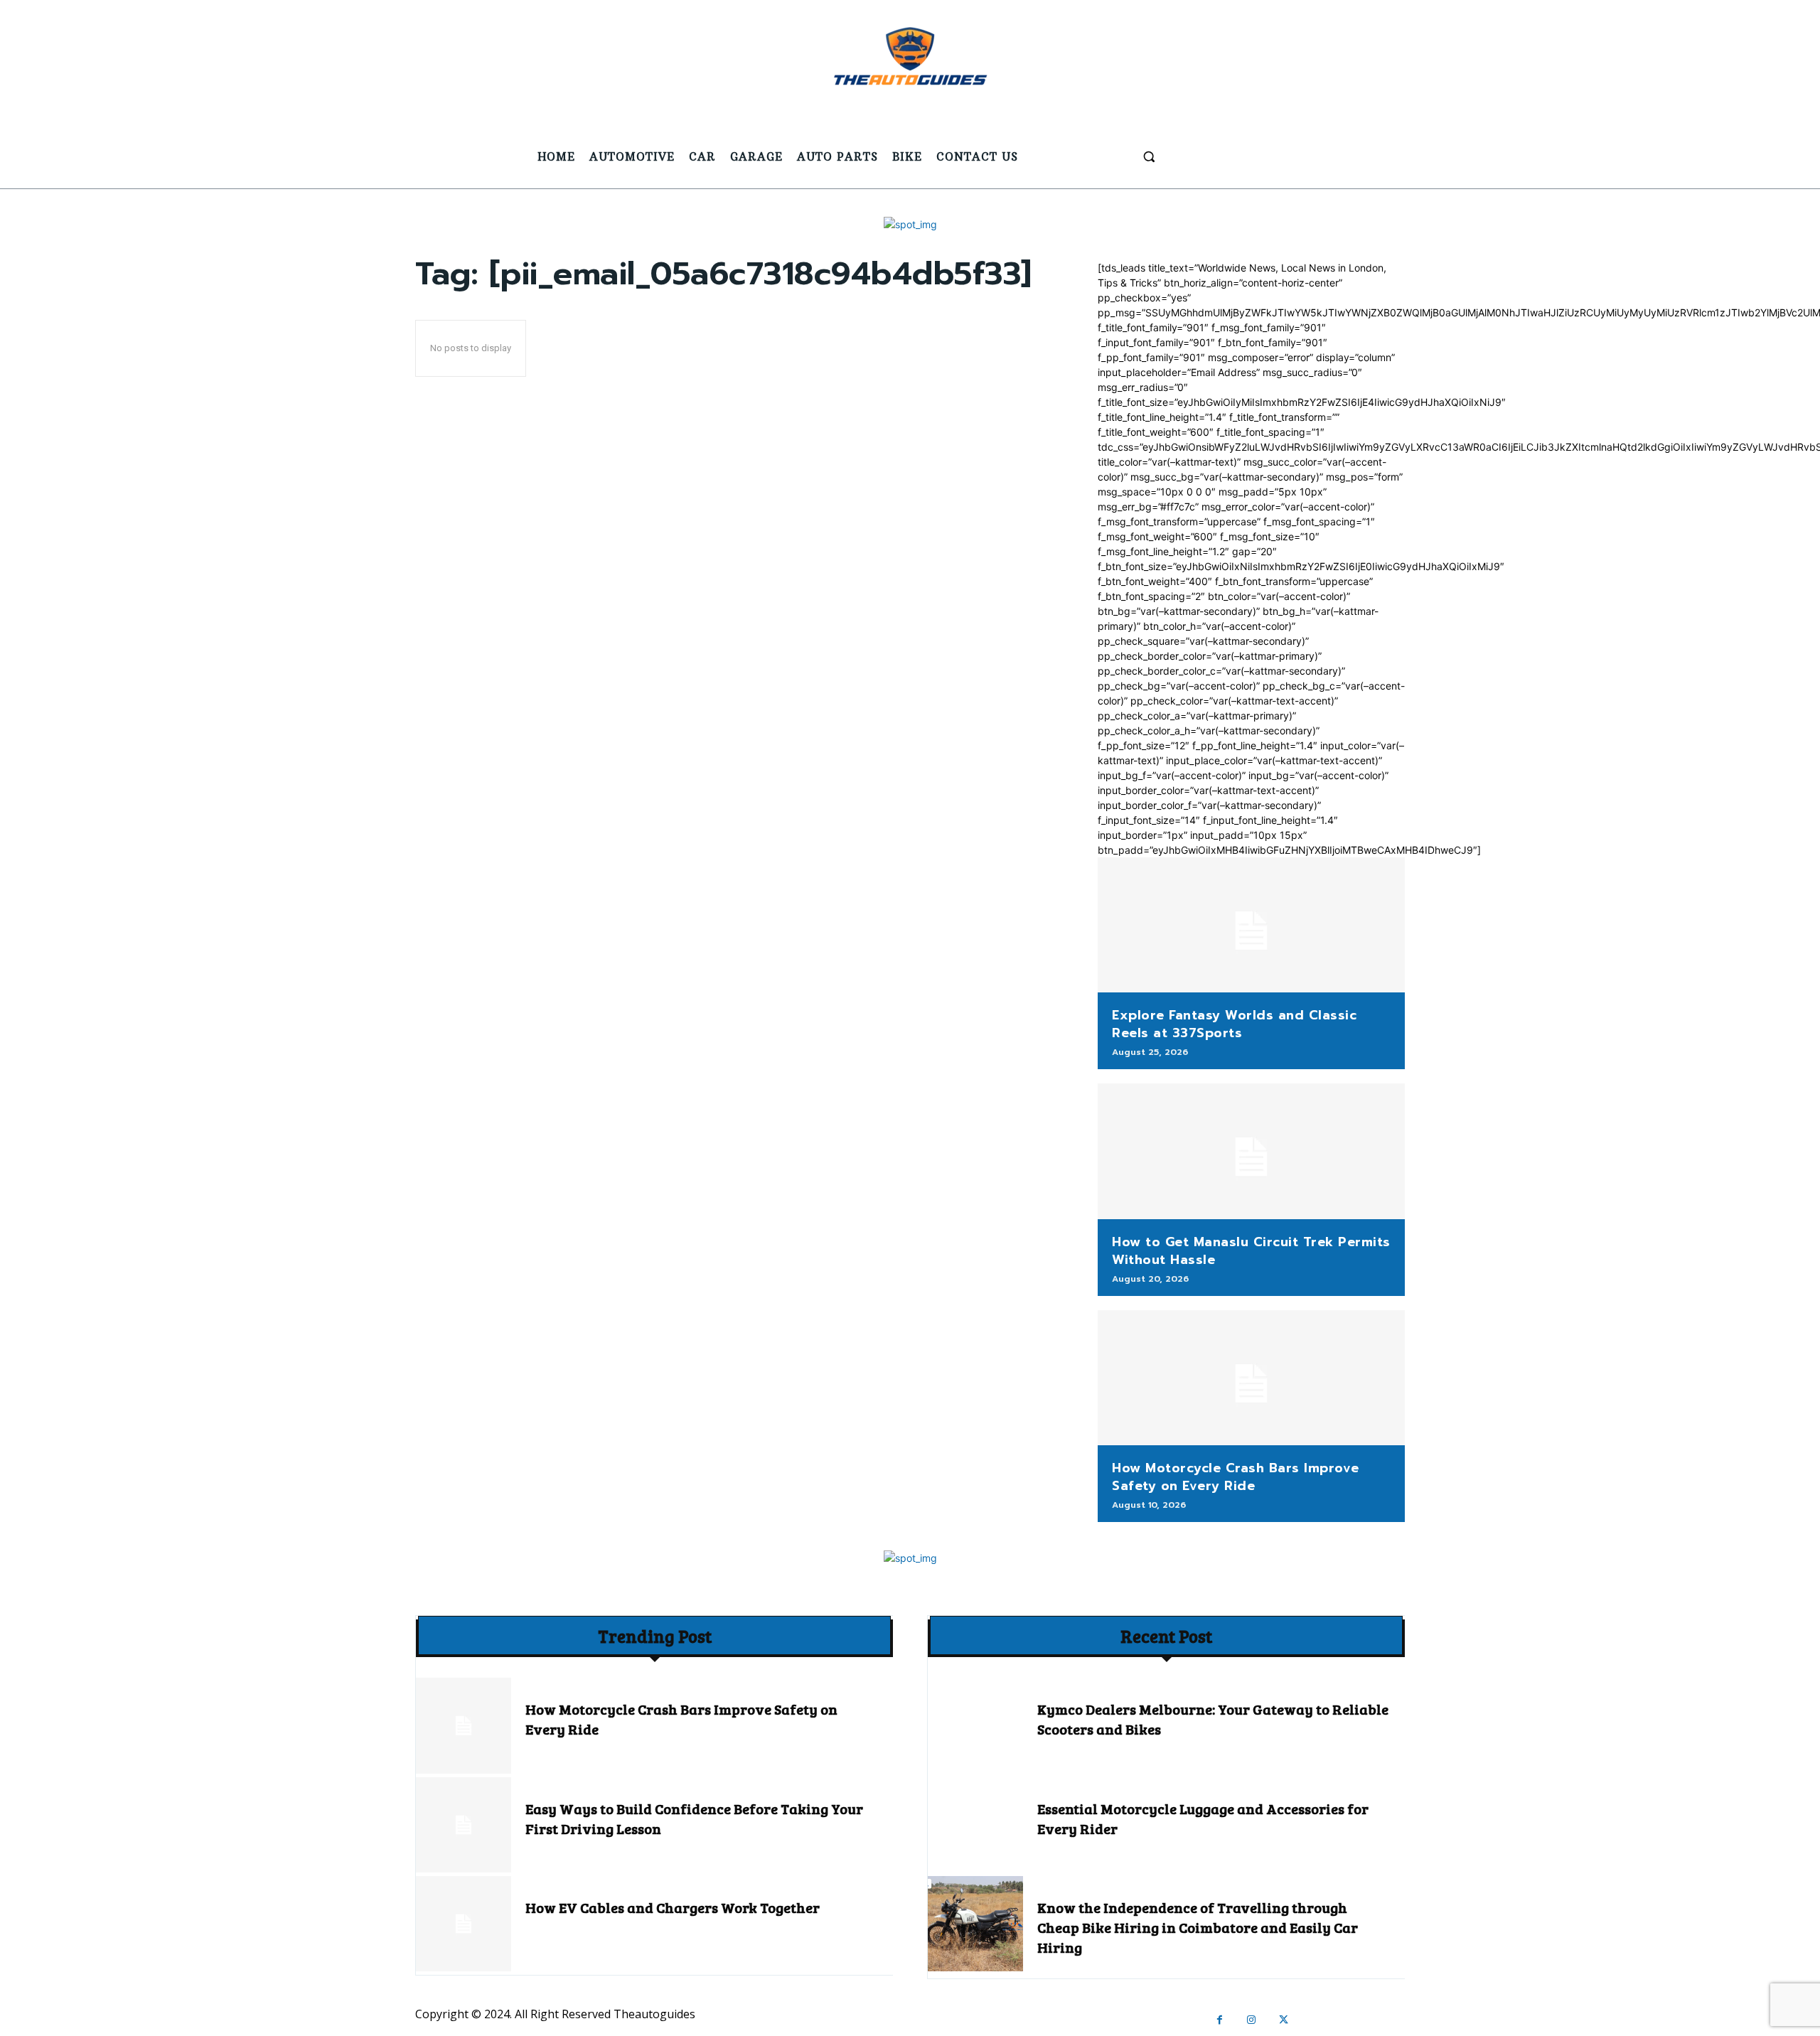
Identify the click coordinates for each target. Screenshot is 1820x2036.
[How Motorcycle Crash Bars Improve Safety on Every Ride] (1251, 1378)
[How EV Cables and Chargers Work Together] (464, 1924)
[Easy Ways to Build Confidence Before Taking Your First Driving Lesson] (464, 1825)
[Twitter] (1284, 2020)
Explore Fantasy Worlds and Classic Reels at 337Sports (1234, 1024)
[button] (1149, 156)
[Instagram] (1252, 2020)
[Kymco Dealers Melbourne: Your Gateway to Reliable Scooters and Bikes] (975, 1725)
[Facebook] (1220, 2020)
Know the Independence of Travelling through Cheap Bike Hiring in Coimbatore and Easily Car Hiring (1198, 1927)
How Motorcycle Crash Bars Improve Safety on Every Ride (1236, 1477)
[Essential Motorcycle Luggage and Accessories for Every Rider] (975, 1825)
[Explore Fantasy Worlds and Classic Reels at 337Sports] (1251, 925)
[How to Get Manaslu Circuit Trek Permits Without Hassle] (1251, 1151)
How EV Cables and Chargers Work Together (673, 1907)
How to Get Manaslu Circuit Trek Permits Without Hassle (1251, 1251)
